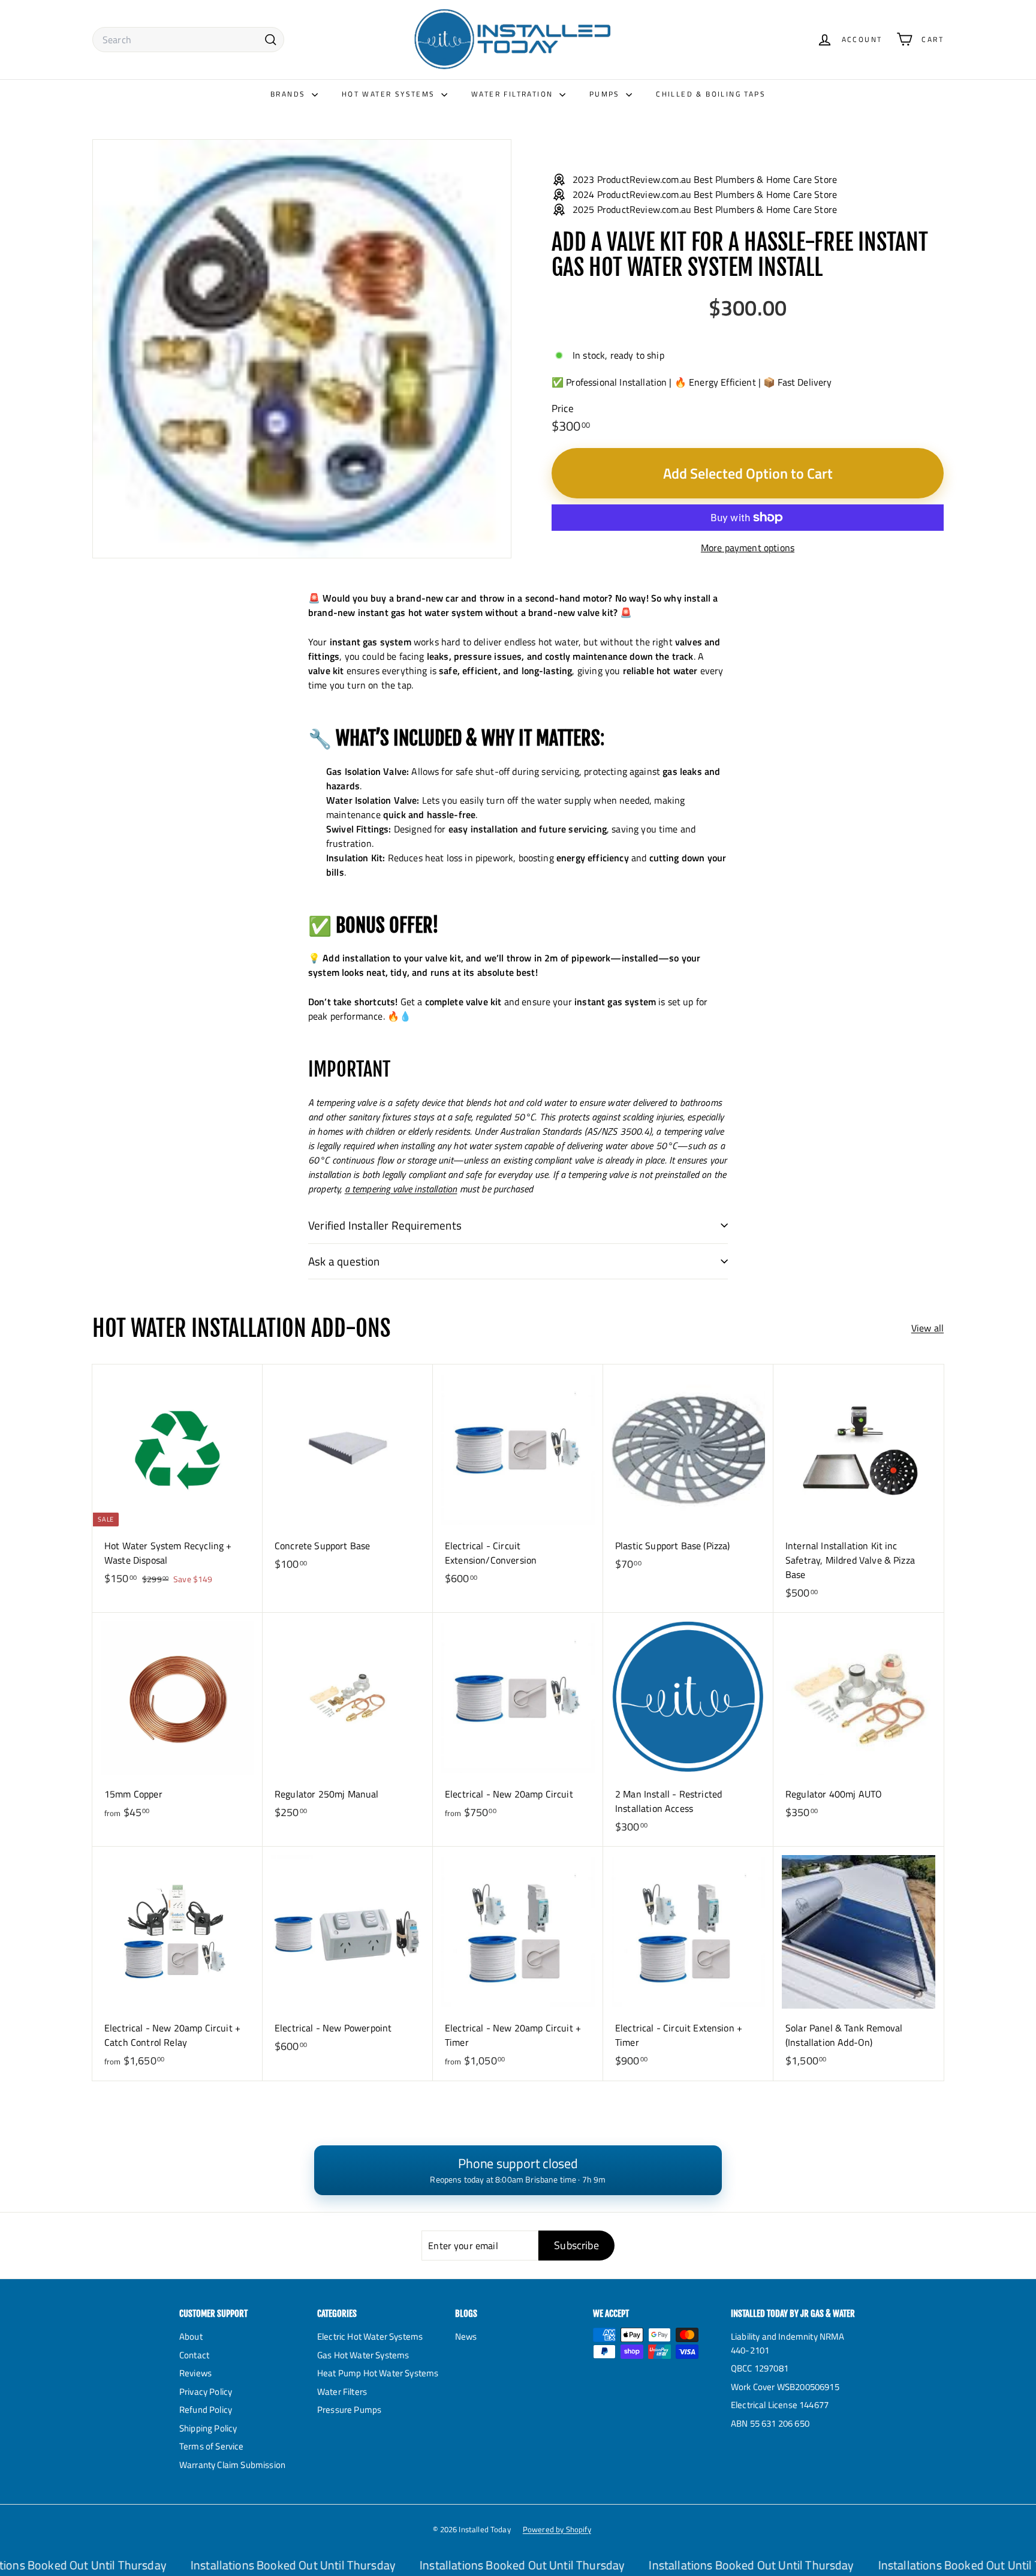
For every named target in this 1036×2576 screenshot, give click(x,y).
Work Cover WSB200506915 (785, 2387)
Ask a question (344, 1261)
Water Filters (342, 2392)
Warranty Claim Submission (232, 2465)
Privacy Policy (206, 2392)
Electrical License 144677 (780, 2405)
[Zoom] (302, 349)
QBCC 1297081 (760, 2368)
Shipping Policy (208, 2428)
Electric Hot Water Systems (370, 2336)
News (466, 2336)
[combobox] (188, 40)
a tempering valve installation (401, 1189)
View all (927, 1328)
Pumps (606, 94)
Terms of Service (212, 2446)
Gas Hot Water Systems (363, 2355)
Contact (194, 2355)
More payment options (748, 548)
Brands (290, 94)
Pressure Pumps (349, 2410)
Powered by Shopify (557, 2529)
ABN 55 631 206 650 (770, 2423)
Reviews (195, 2373)
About (191, 2336)
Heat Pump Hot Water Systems (378, 2373)
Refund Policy (206, 2410)
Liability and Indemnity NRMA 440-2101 (787, 2343)
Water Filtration (514, 94)
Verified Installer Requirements (385, 1225)
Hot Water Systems (390, 94)
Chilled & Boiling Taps (711, 94)
